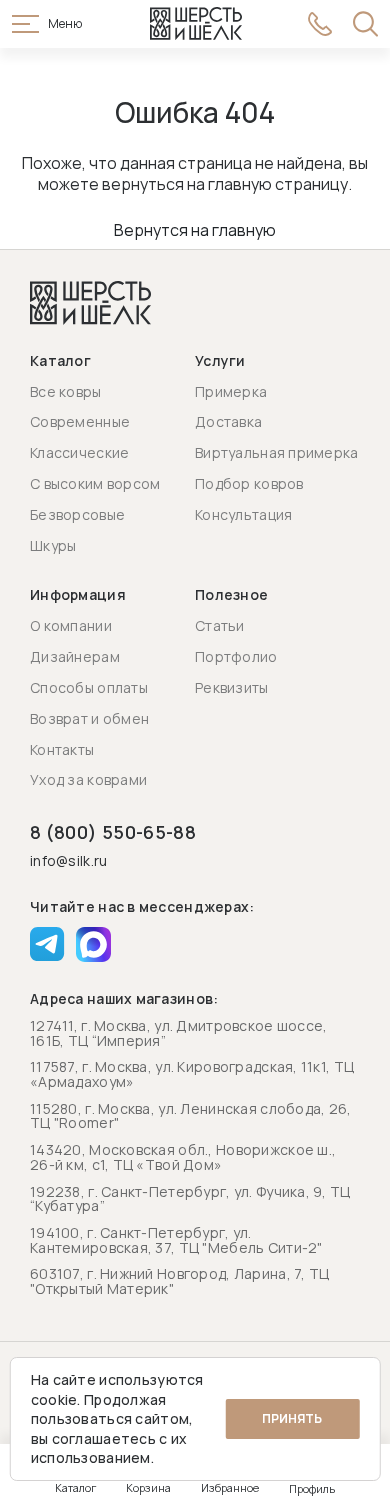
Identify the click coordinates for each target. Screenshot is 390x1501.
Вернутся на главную (195, 230)
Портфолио (236, 656)
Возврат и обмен (89, 718)
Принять (292, 1418)
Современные (80, 421)
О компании (71, 625)
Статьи (220, 625)
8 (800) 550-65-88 (113, 832)
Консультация (243, 514)
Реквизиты (232, 687)
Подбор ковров (249, 483)
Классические (79, 452)
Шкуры (53, 545)
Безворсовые (77, 514)
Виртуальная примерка (277, 452)
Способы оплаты (89, 687)
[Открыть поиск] (365, 24)
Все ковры (66, 391)
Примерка (231, 391)
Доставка (228, 421)
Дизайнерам (75, 656)
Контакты (62, 749)
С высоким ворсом (95, 483)
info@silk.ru (68, 861)
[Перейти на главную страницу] (196, 24)
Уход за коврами (88, 779)
